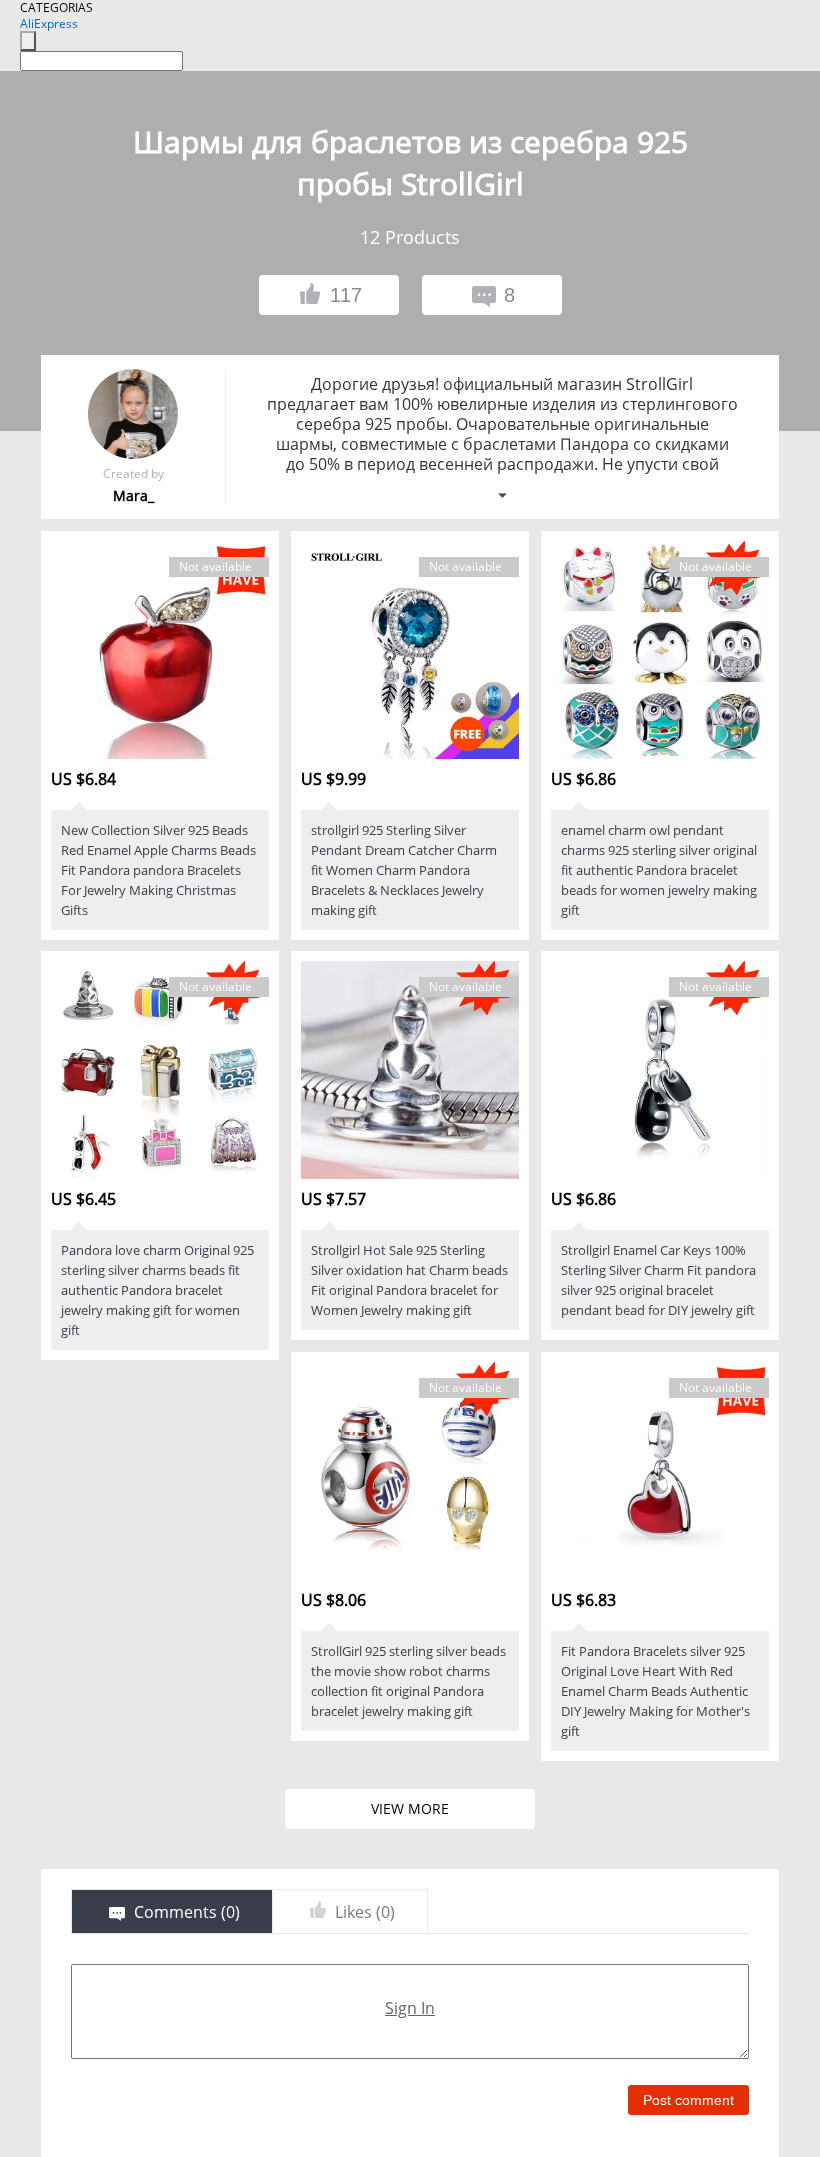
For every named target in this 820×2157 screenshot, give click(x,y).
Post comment (688, 2100)
